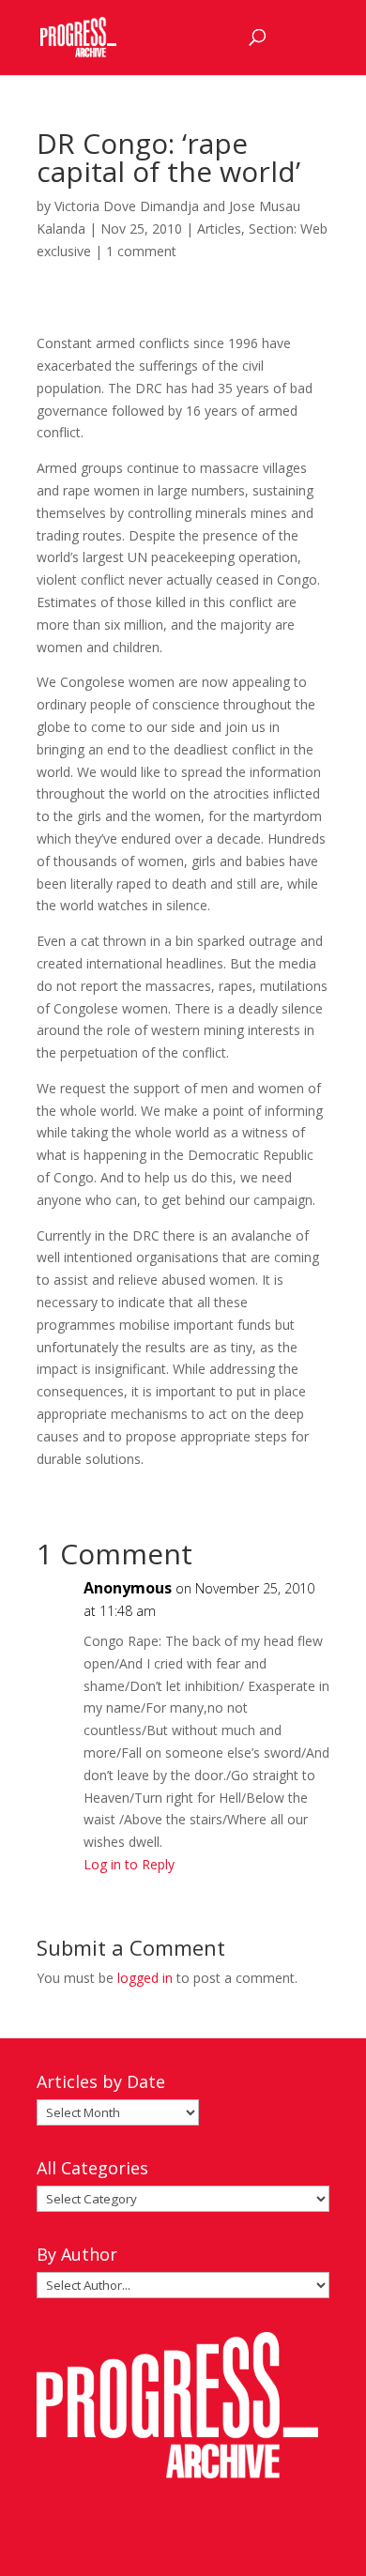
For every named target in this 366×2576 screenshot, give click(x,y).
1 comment (141, 251)
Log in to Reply (129, 1864)
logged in (145, 1978)
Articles (219, 229)
